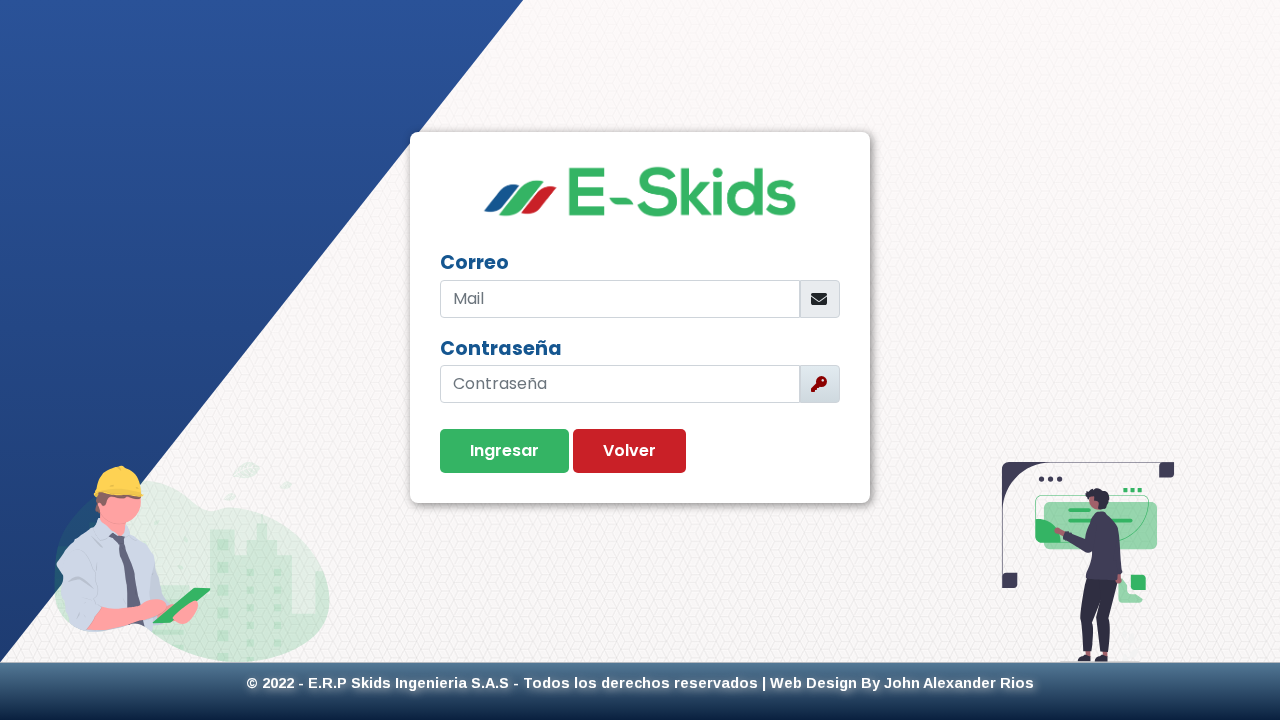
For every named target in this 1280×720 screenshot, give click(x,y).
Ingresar (504, 450)
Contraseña (501, 348)
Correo (474, 262)
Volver (629, 450)
